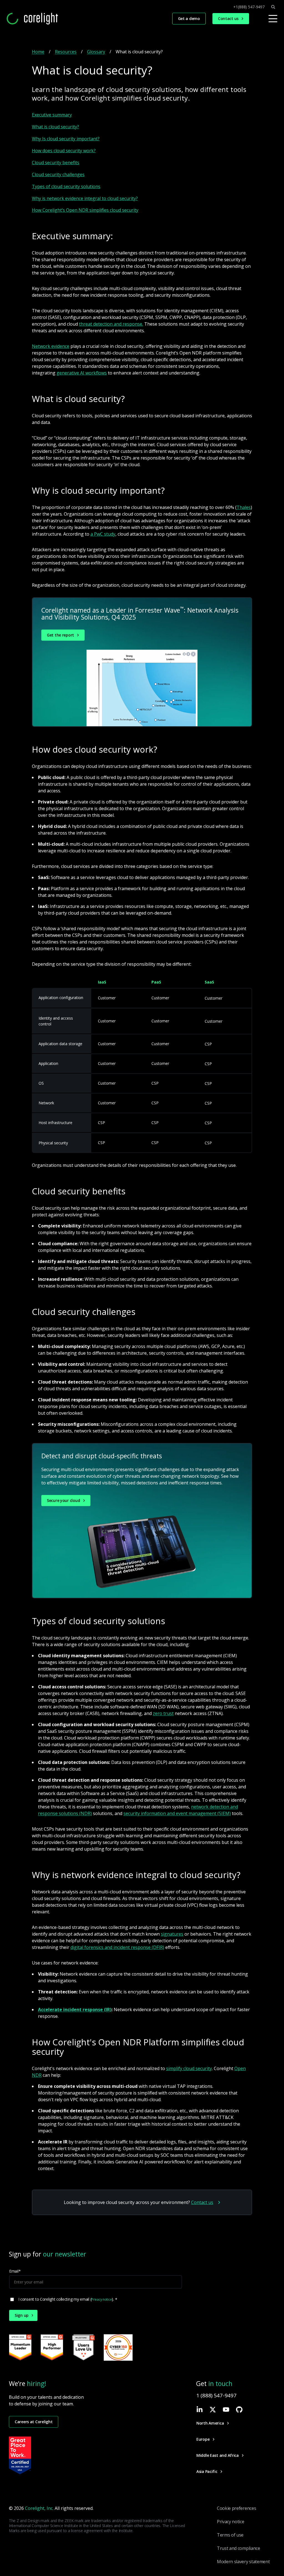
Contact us (202, 2202)
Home (38, 52)
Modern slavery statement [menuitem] (243, 2562)
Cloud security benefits (56, 163)
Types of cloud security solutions (66, 186)
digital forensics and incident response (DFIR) (117, 1947)
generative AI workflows (82, 373)
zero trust (163, 1713)
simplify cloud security (189, 2068)
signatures (172, 1934)
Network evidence (51, 346)
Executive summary (52, 115)
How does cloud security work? (64, 151)
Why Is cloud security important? (66, 139)
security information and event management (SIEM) (177, 1813)
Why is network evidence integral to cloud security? (85, 198)
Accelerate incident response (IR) (75, 2010)
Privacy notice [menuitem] (231, 2522)
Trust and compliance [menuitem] (239, 2548)
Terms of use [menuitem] (230, 2535)
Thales (244, 507)
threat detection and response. (111, 324)
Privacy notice (102, 2299)
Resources (66, 52)
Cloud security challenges (58, 174)
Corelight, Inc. (39, 2508)
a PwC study (103, 534)
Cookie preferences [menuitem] (236, 2508)
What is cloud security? (55, 127)
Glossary (96, 52)
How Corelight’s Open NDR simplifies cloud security (85, 210)
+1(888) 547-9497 (249, 7)
